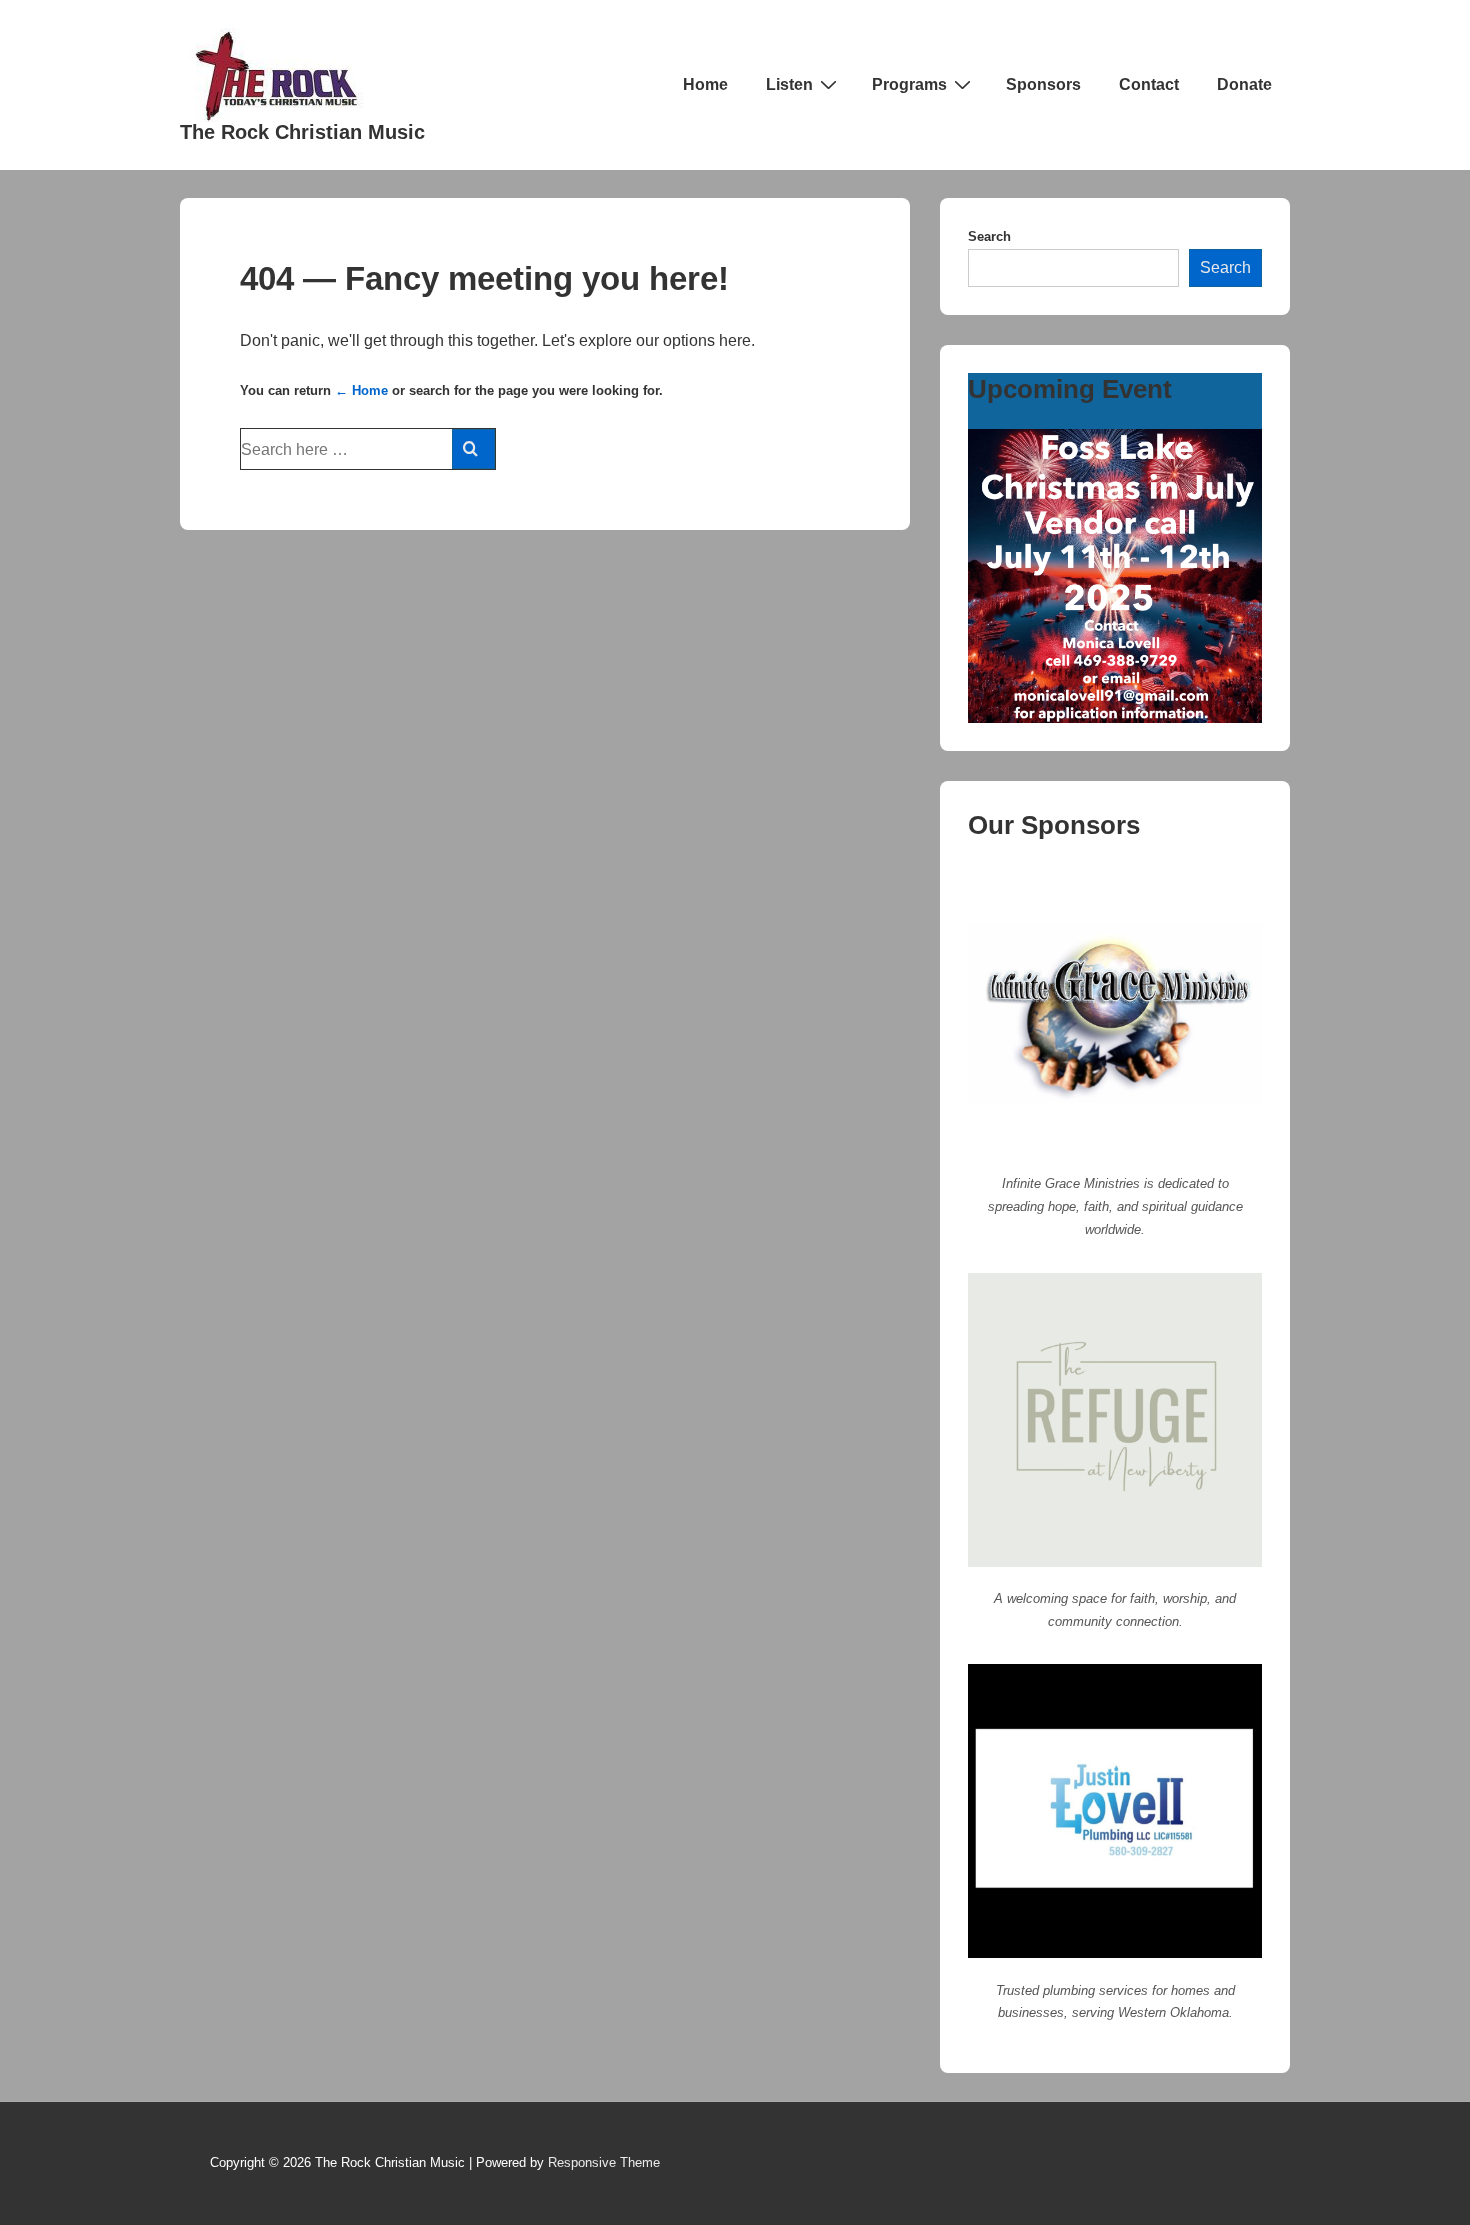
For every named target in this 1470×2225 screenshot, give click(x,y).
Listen (789, 84)
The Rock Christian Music (302, 132)
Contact (1149, 84)
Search (989, 236)
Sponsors (1043, 84)
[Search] (473, 449)
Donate (1244, 84)
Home (705, 84)
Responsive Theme (604, 2162)
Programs (909, 84)
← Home (361, 390)
